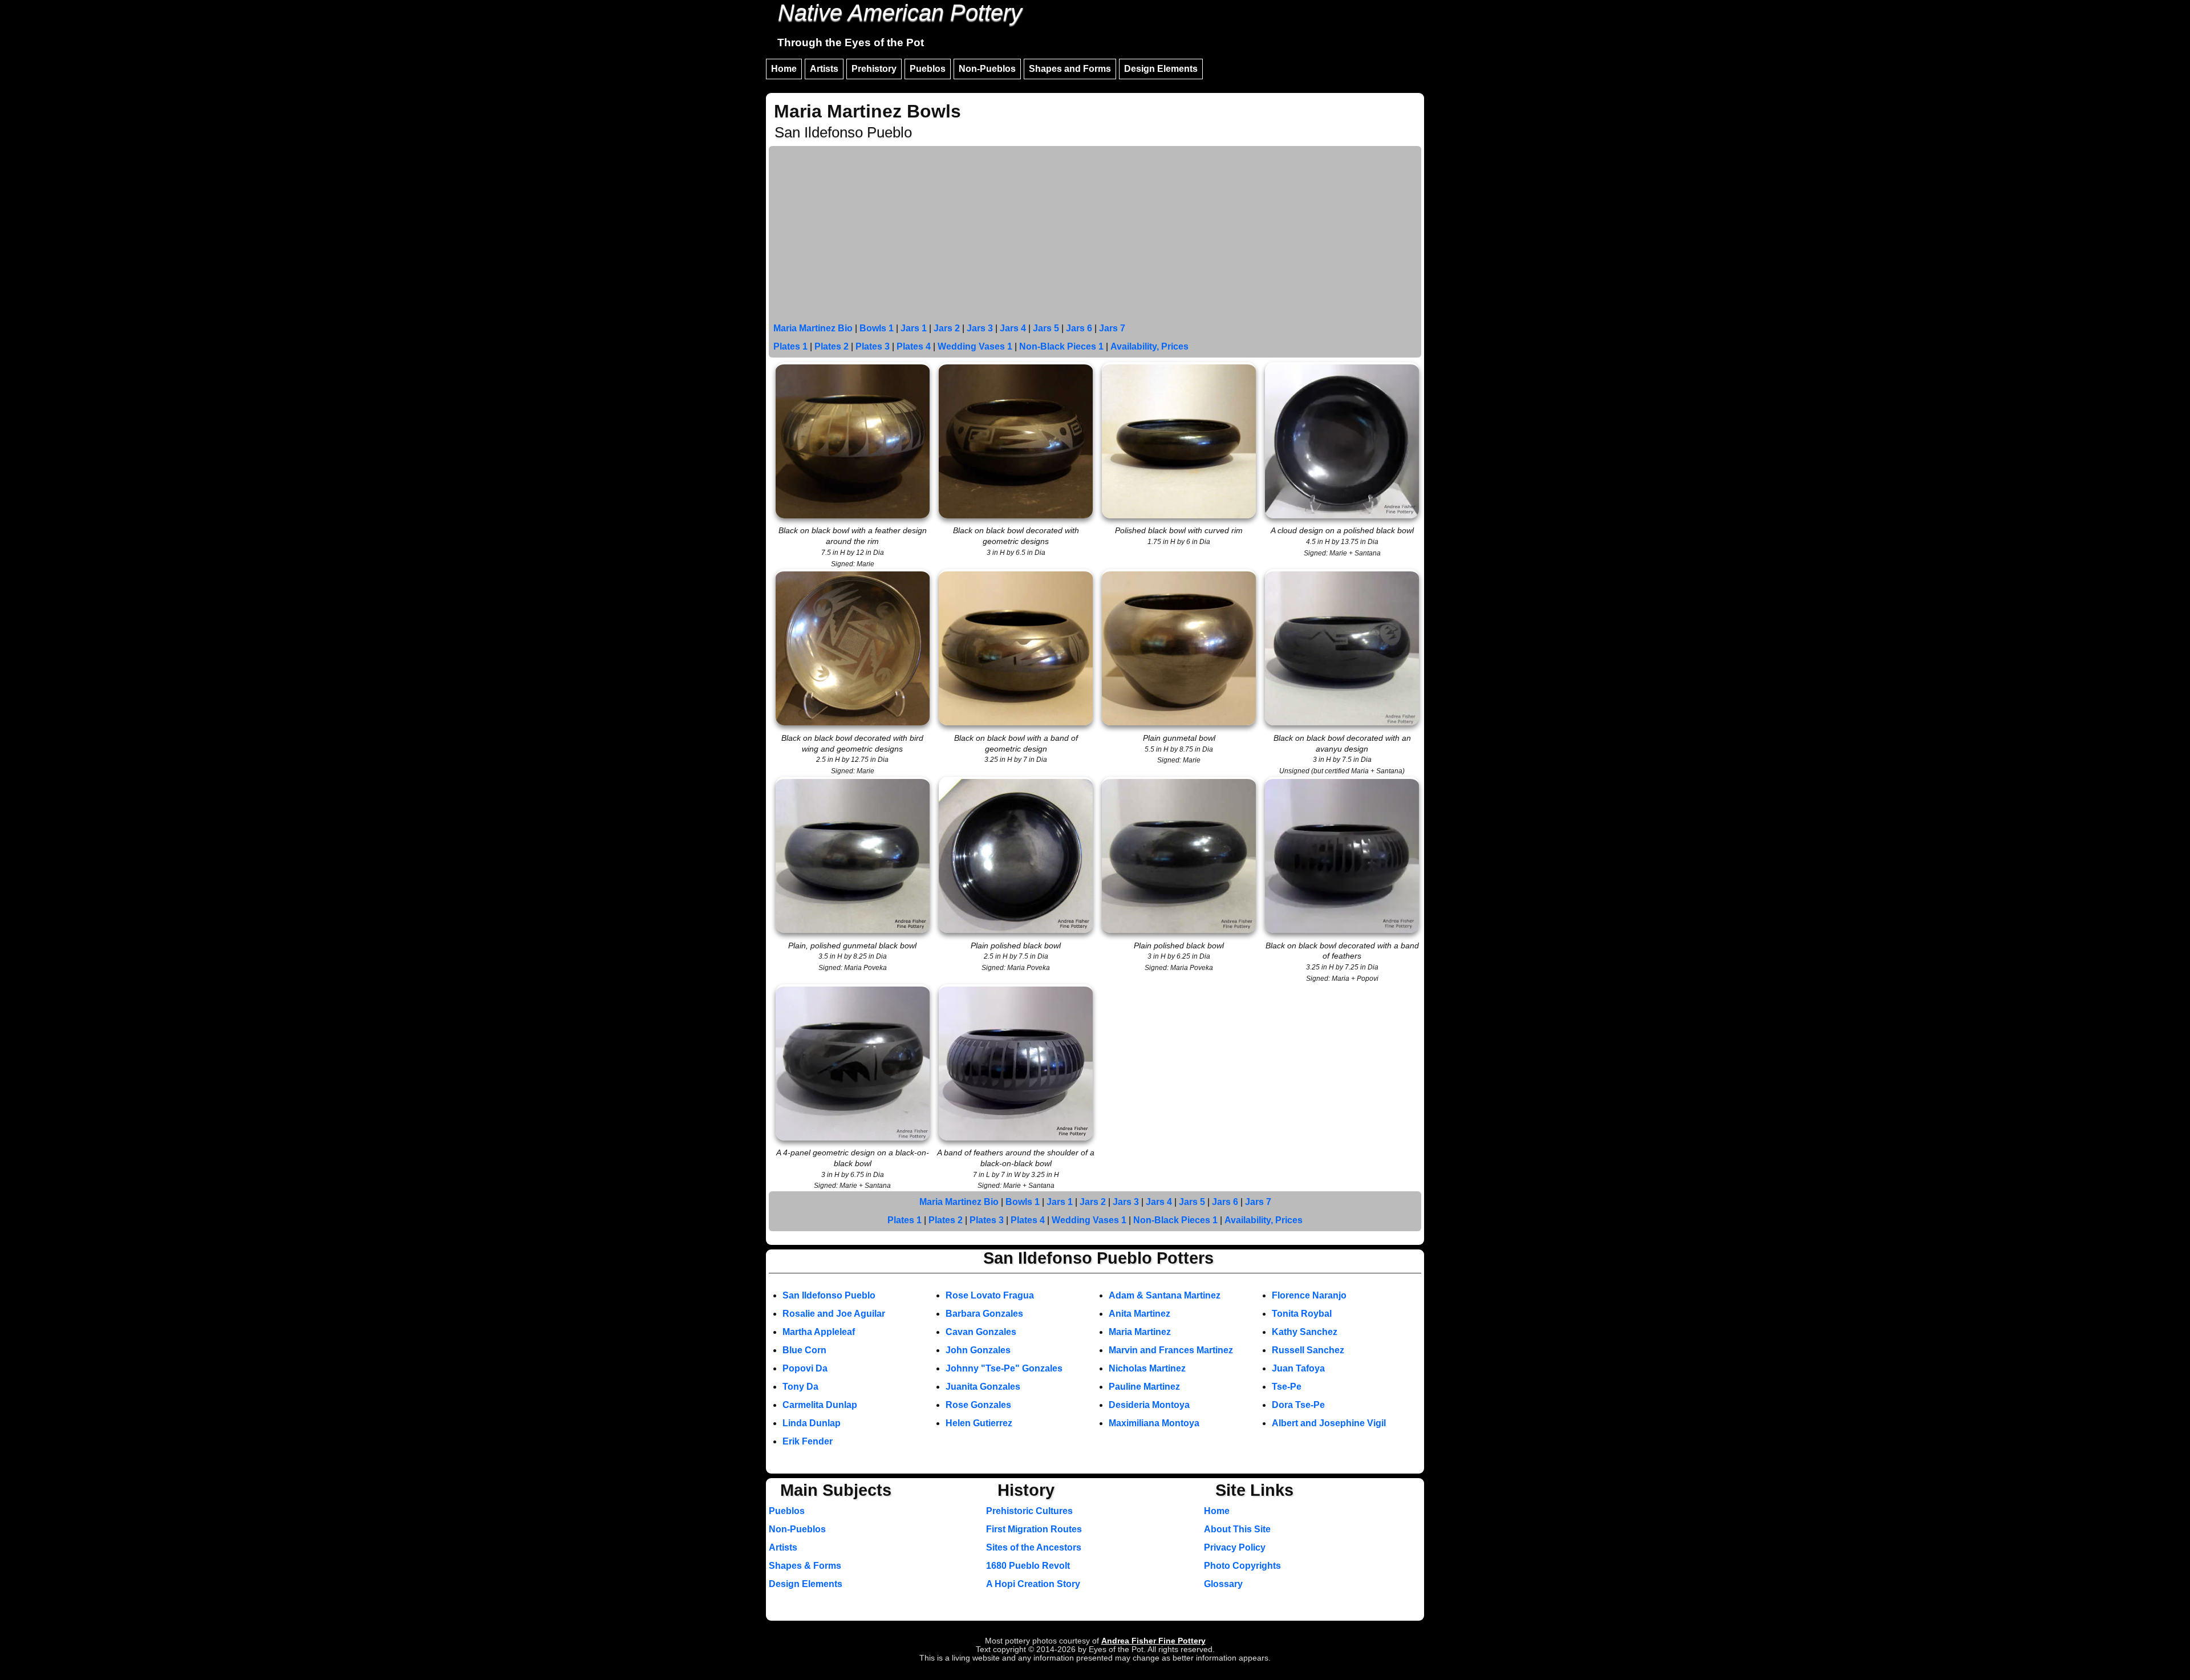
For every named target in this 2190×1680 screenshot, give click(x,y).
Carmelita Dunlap (820, 1405)
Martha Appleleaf (819, 1332)
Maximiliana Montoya (1154, 1423)
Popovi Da (805, 1368)
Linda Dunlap (812, 1423)
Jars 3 (980, 328)
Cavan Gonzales (981, 1332)
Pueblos (928, 69)
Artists (824, 69)
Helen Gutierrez (979, 1423)
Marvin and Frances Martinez (1171, 1350)
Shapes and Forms (1070, 69)
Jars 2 (947, 328)
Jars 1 (914, 328)
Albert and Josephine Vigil (1329, 1423)
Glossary (1223, 1584)
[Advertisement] (1095, 234)
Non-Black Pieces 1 (1061, 346)
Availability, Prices (1149, 346)
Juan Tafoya (1298, 1368)
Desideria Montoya (1149, 1405)
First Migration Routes (1034, 1529)
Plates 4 (914, 346)
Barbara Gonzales (984, 1314)
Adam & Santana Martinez (1165, 1295)
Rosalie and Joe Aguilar (834, 1314)
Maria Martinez (1140, 1332)
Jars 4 (1013, 328)
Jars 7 (1112, 328)
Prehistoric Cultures (1029, 1511)
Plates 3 (873, 346)
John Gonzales (978, 1350)
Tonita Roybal (1302, 1314)
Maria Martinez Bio (813, 328)
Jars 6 (1079, 328)
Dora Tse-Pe (1298, 1405)
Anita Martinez (1139, 1314)
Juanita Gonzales (983, 1387)
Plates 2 (832, 346)
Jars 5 (1046, 328)
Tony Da (800, 1387)
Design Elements (1161, 69)
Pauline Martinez (1144, 1387)
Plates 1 (790, 346)
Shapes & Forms (805, 1566)
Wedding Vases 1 (975, 346)
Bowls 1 (877, 328)
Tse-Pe (1287, 1387)
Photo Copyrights (1242, 1566)
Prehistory (874, 69)
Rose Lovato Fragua (990, 1295)
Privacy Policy (1235, 1547)
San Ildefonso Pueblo (829, 1295)
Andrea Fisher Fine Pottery (1153, 1641)
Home (784, 69)
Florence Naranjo (1309, 1295)
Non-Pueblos (987, 69)
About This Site (1237, 1529)
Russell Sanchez (1308, 1350)
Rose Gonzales (978, 1405)
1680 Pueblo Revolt (1028, 1566)
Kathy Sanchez (1305, 1332)
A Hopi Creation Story (1033, 1584)
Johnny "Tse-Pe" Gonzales (1004, 1368)
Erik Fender (808, 1441)
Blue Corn (804, 1350)
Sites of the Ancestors (1034, 1547)
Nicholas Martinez (1147, 1368)
